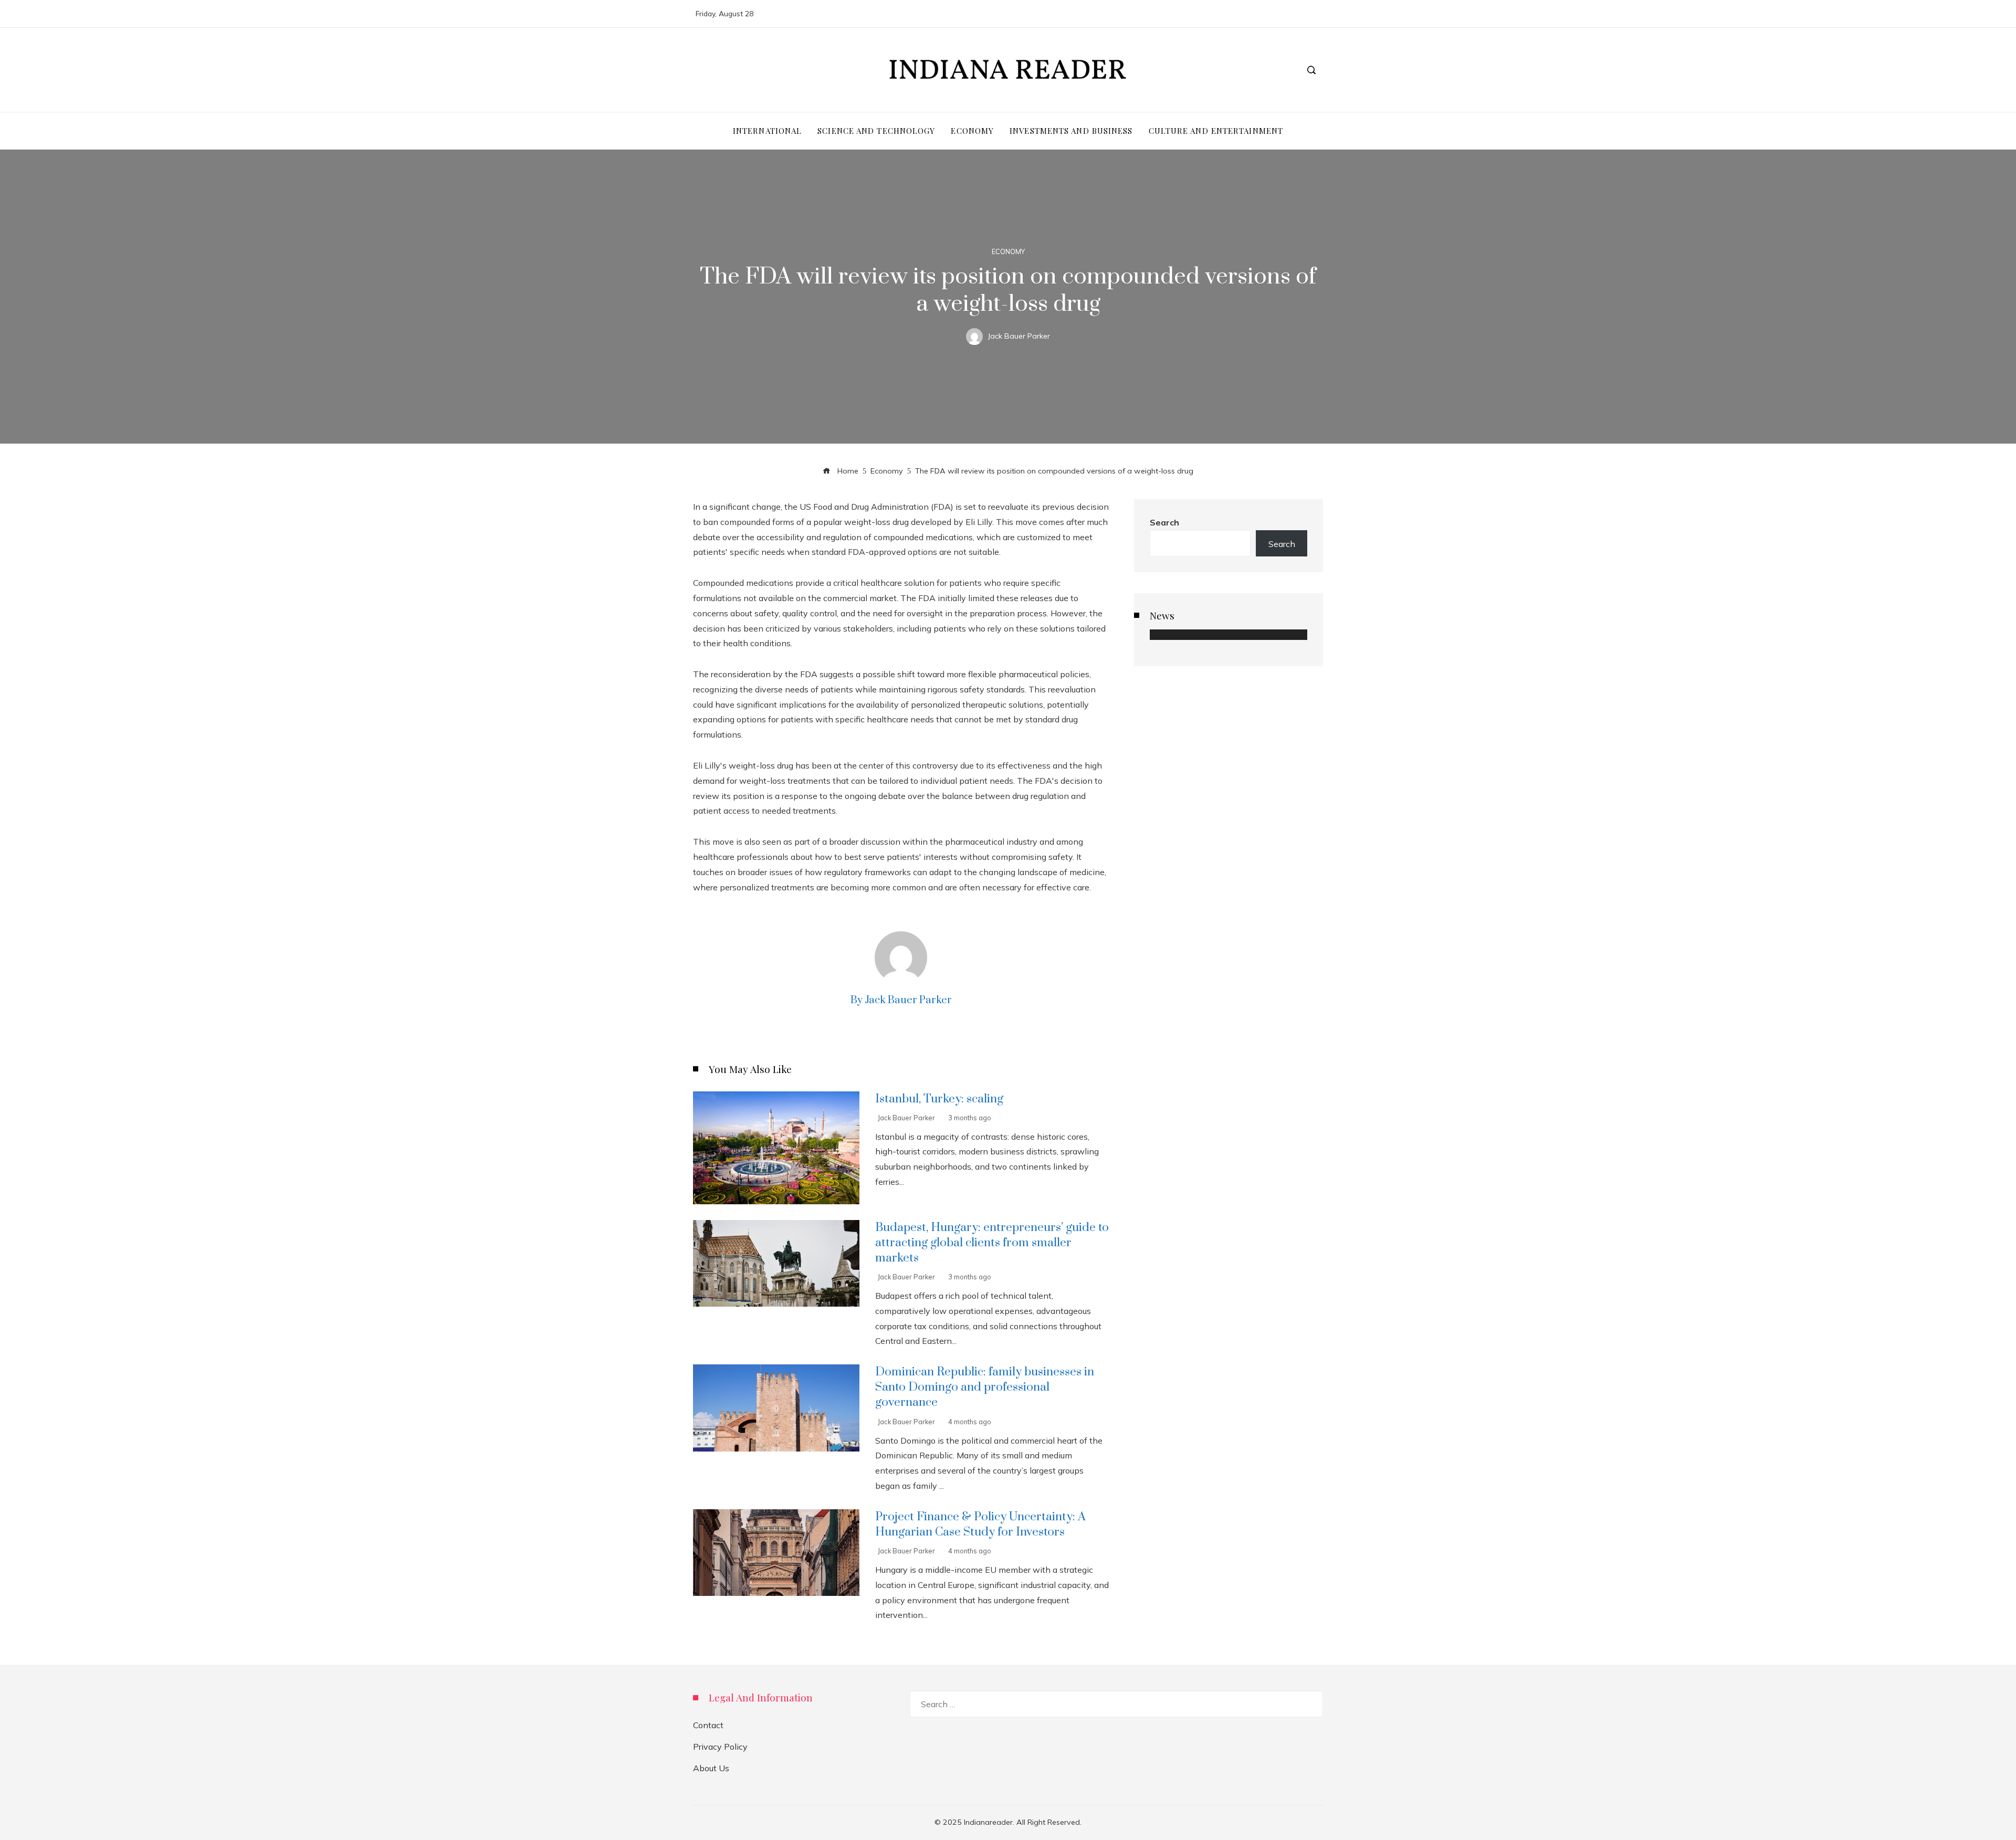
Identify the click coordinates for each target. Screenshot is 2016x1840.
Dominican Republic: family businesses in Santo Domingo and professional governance (985, 1387)
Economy (1008, 252)
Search (1164, 522)
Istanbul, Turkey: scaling (939, 1099)
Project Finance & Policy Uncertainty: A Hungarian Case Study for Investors (980, 1524)
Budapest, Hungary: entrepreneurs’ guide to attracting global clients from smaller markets (992, 1243)
